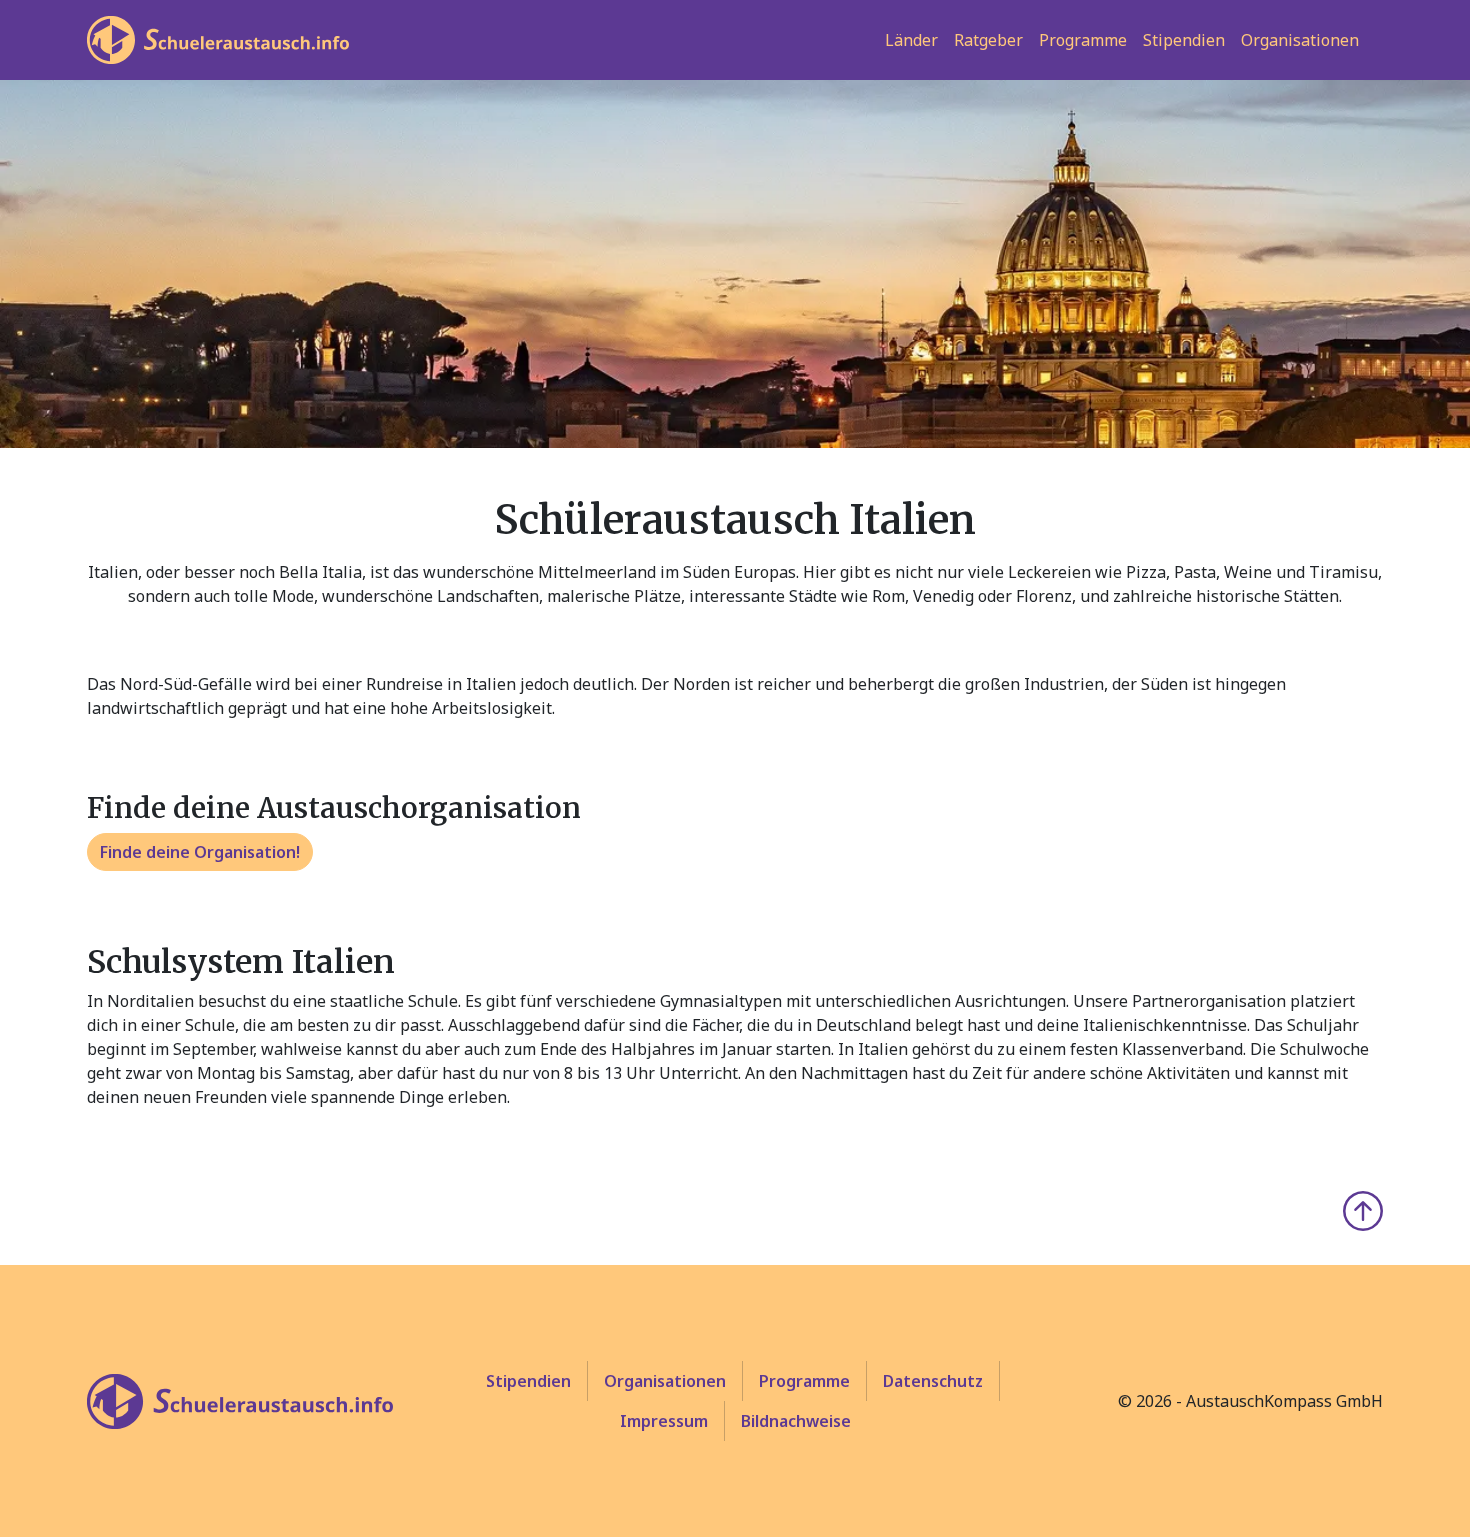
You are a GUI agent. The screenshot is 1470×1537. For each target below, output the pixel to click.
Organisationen (1300, 40)
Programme (1083, 40)
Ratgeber (988, 40)
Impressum (664, 1421)
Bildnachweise (796, 1421)
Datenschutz (933, 1381)
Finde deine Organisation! (200, 852)
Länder (911, 40)
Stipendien (1184, 40)
